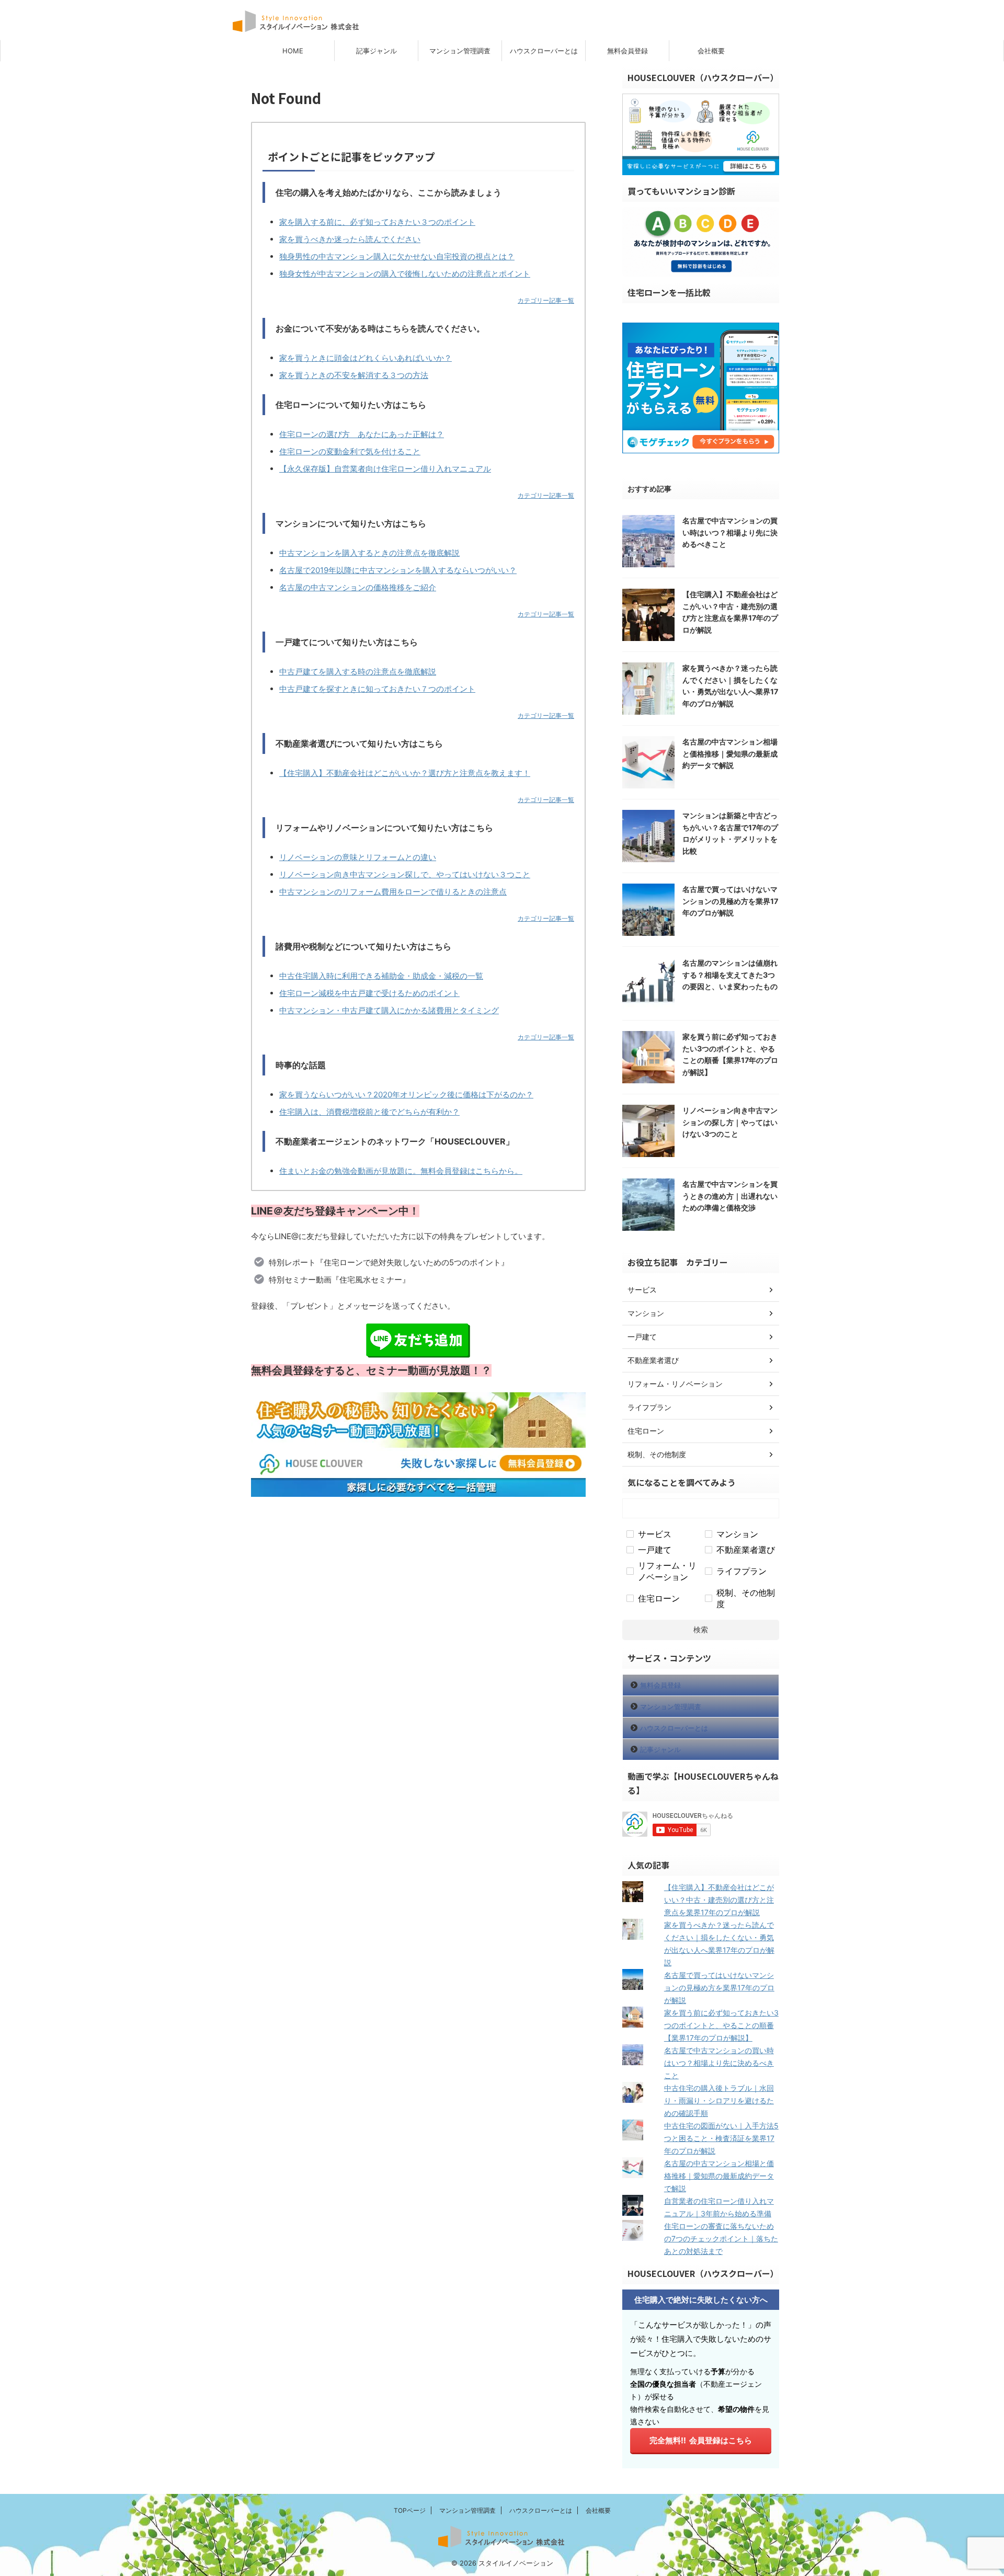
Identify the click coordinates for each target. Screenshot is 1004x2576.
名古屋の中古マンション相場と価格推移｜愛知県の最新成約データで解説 (730, 753)
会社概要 (711, 51)
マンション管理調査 (460, 51)
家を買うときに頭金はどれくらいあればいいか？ (366, 358)
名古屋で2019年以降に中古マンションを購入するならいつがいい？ (398, 570)
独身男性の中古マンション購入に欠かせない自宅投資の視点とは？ (397, 256)
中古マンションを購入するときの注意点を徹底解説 (369, 553)
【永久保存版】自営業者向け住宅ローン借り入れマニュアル (385, 469)
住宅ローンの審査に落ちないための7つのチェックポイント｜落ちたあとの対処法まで (721, 2239)
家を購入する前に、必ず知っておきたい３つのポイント (377, 222)
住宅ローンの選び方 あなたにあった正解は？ (362, 434)
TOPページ (410, 2510)
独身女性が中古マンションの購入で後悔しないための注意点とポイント (405, 274)
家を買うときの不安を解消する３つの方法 (354, 375)
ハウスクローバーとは (544, 51)
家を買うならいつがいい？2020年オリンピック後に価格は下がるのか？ (406, 1095)
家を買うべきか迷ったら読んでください (350, 239)
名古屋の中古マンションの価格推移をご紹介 (358, 587)
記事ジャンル (376, 51)
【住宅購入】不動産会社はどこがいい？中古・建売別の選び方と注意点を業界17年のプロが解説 (719, 1900)
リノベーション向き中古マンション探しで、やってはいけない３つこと (405, 874)
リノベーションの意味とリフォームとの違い (358, 857)
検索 (701, 1629)
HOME (293, 51)
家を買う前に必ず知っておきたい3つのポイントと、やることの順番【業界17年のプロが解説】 (721, 2025)
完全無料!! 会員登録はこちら (701, 2440)
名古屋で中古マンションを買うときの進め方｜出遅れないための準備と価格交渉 (730, 1196)
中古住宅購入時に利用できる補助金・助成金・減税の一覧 (381, 976)
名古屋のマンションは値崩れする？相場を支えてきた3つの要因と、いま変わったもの (730, 975)
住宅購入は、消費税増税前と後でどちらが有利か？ (369, 1112)
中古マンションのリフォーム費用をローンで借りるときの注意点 (393, 892)
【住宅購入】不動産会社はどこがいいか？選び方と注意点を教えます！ (405, 773)
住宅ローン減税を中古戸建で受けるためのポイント (369, 993)
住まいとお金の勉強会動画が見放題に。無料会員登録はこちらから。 (401, 1171)
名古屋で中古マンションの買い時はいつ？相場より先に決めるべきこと (730, 532)
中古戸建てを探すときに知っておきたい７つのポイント (377, 689)
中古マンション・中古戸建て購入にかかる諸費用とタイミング (389, 1010)
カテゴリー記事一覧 (546, 300)
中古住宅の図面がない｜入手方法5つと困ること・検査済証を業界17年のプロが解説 (721, 2138)
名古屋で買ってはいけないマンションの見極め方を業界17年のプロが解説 (730, 901)
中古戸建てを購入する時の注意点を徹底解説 (358, 672)
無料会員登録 (627, 51)
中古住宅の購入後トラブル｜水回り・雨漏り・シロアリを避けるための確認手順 (719, 2100)
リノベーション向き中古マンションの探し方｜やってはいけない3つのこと (730, 1122)
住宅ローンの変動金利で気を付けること (350, 451)
